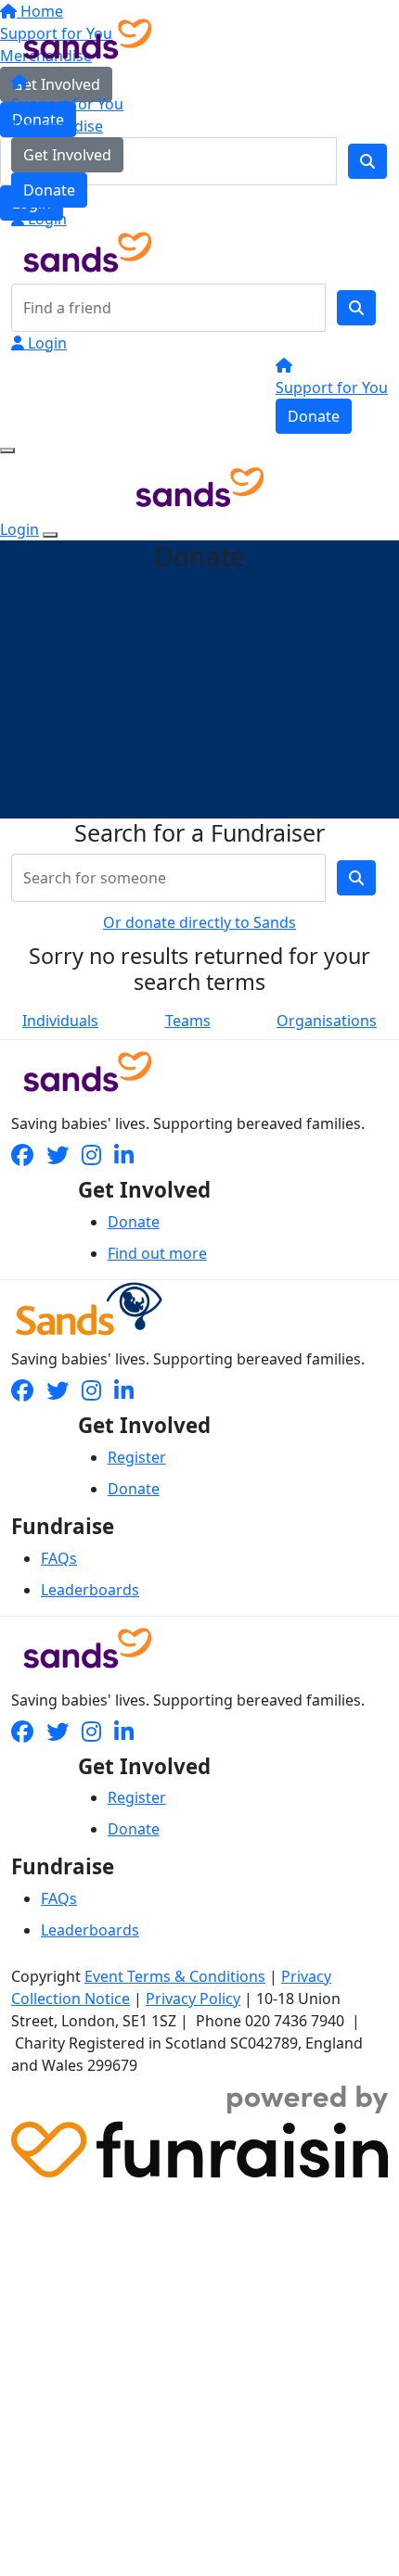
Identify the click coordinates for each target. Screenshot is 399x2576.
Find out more (157, 1253)
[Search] (356, 308)
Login (45, 219)
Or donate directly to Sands (199, 922)
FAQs (59, 1558)
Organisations (327, 1021)
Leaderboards (90, 1590)
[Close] (50, 535)
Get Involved (67, 155)
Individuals (60, 1021)
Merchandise (57, 126)
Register (137, 1457)
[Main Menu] (7, 450)
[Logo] (88, 37)
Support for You (67, 104)
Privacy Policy (193, 1999)
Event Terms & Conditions (175, 1976)
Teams (188, 1021)
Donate (49, 190)
